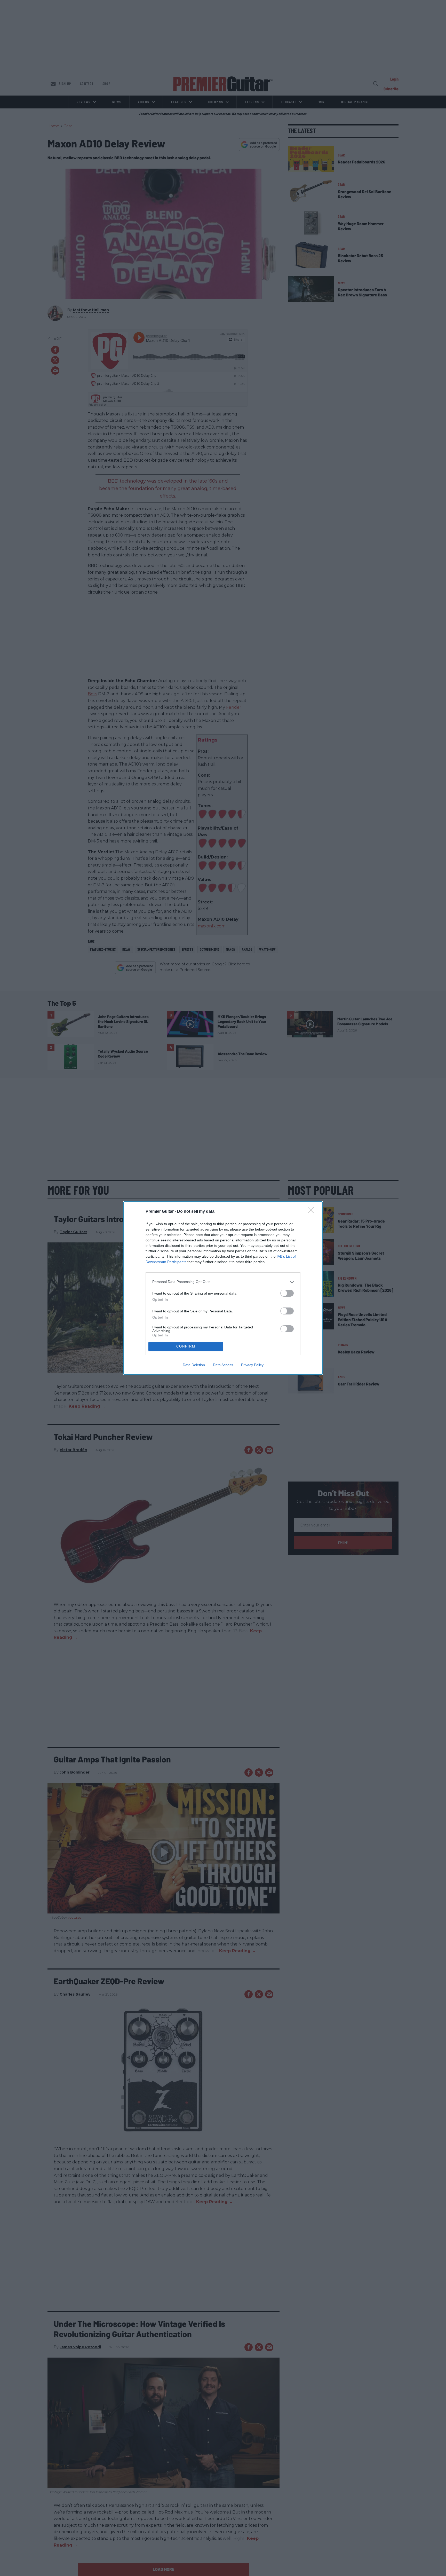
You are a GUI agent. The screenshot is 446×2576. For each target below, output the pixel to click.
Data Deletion (194, 1365)
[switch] (287, 1293)
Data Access (223, 1365)
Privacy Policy (252, 1365)
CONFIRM (186, 1346)
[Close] (312, 1212)
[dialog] (223, 1288)
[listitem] (223, 1282)
